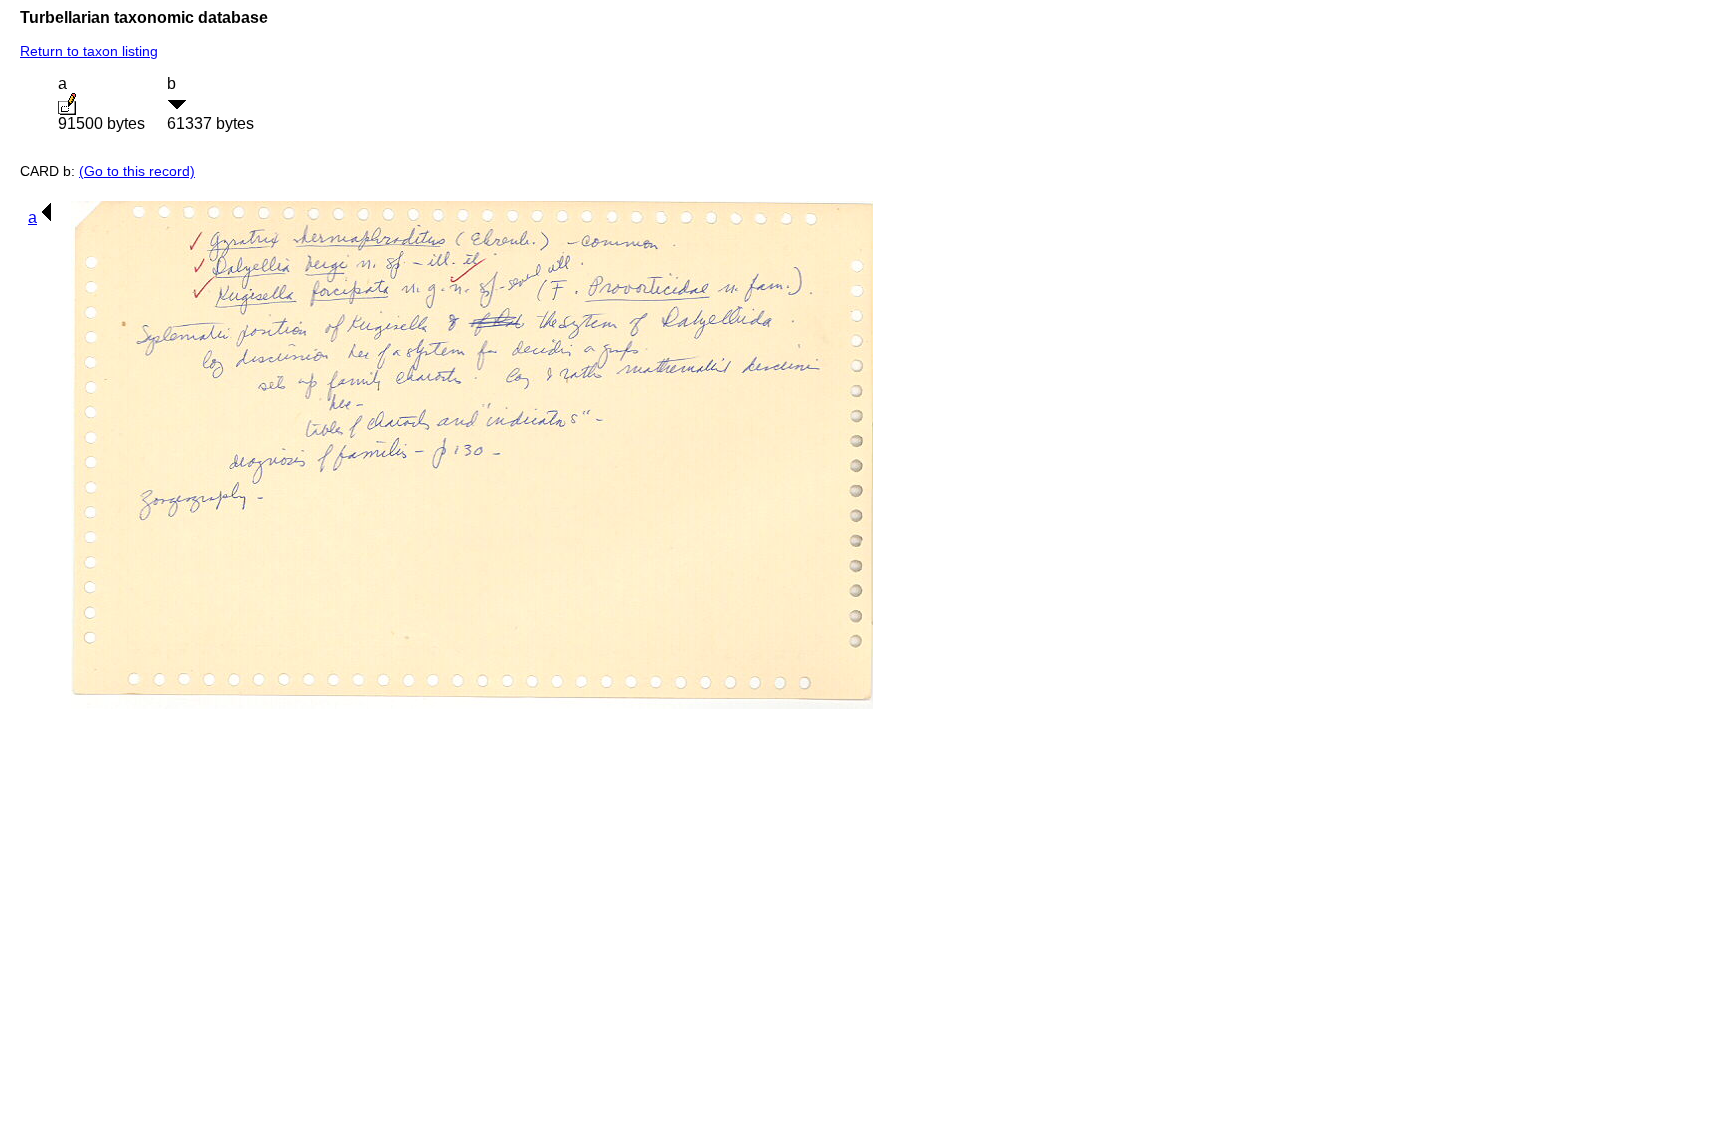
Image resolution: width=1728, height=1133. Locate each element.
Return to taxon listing (89, 51)
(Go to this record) (137, 171)
